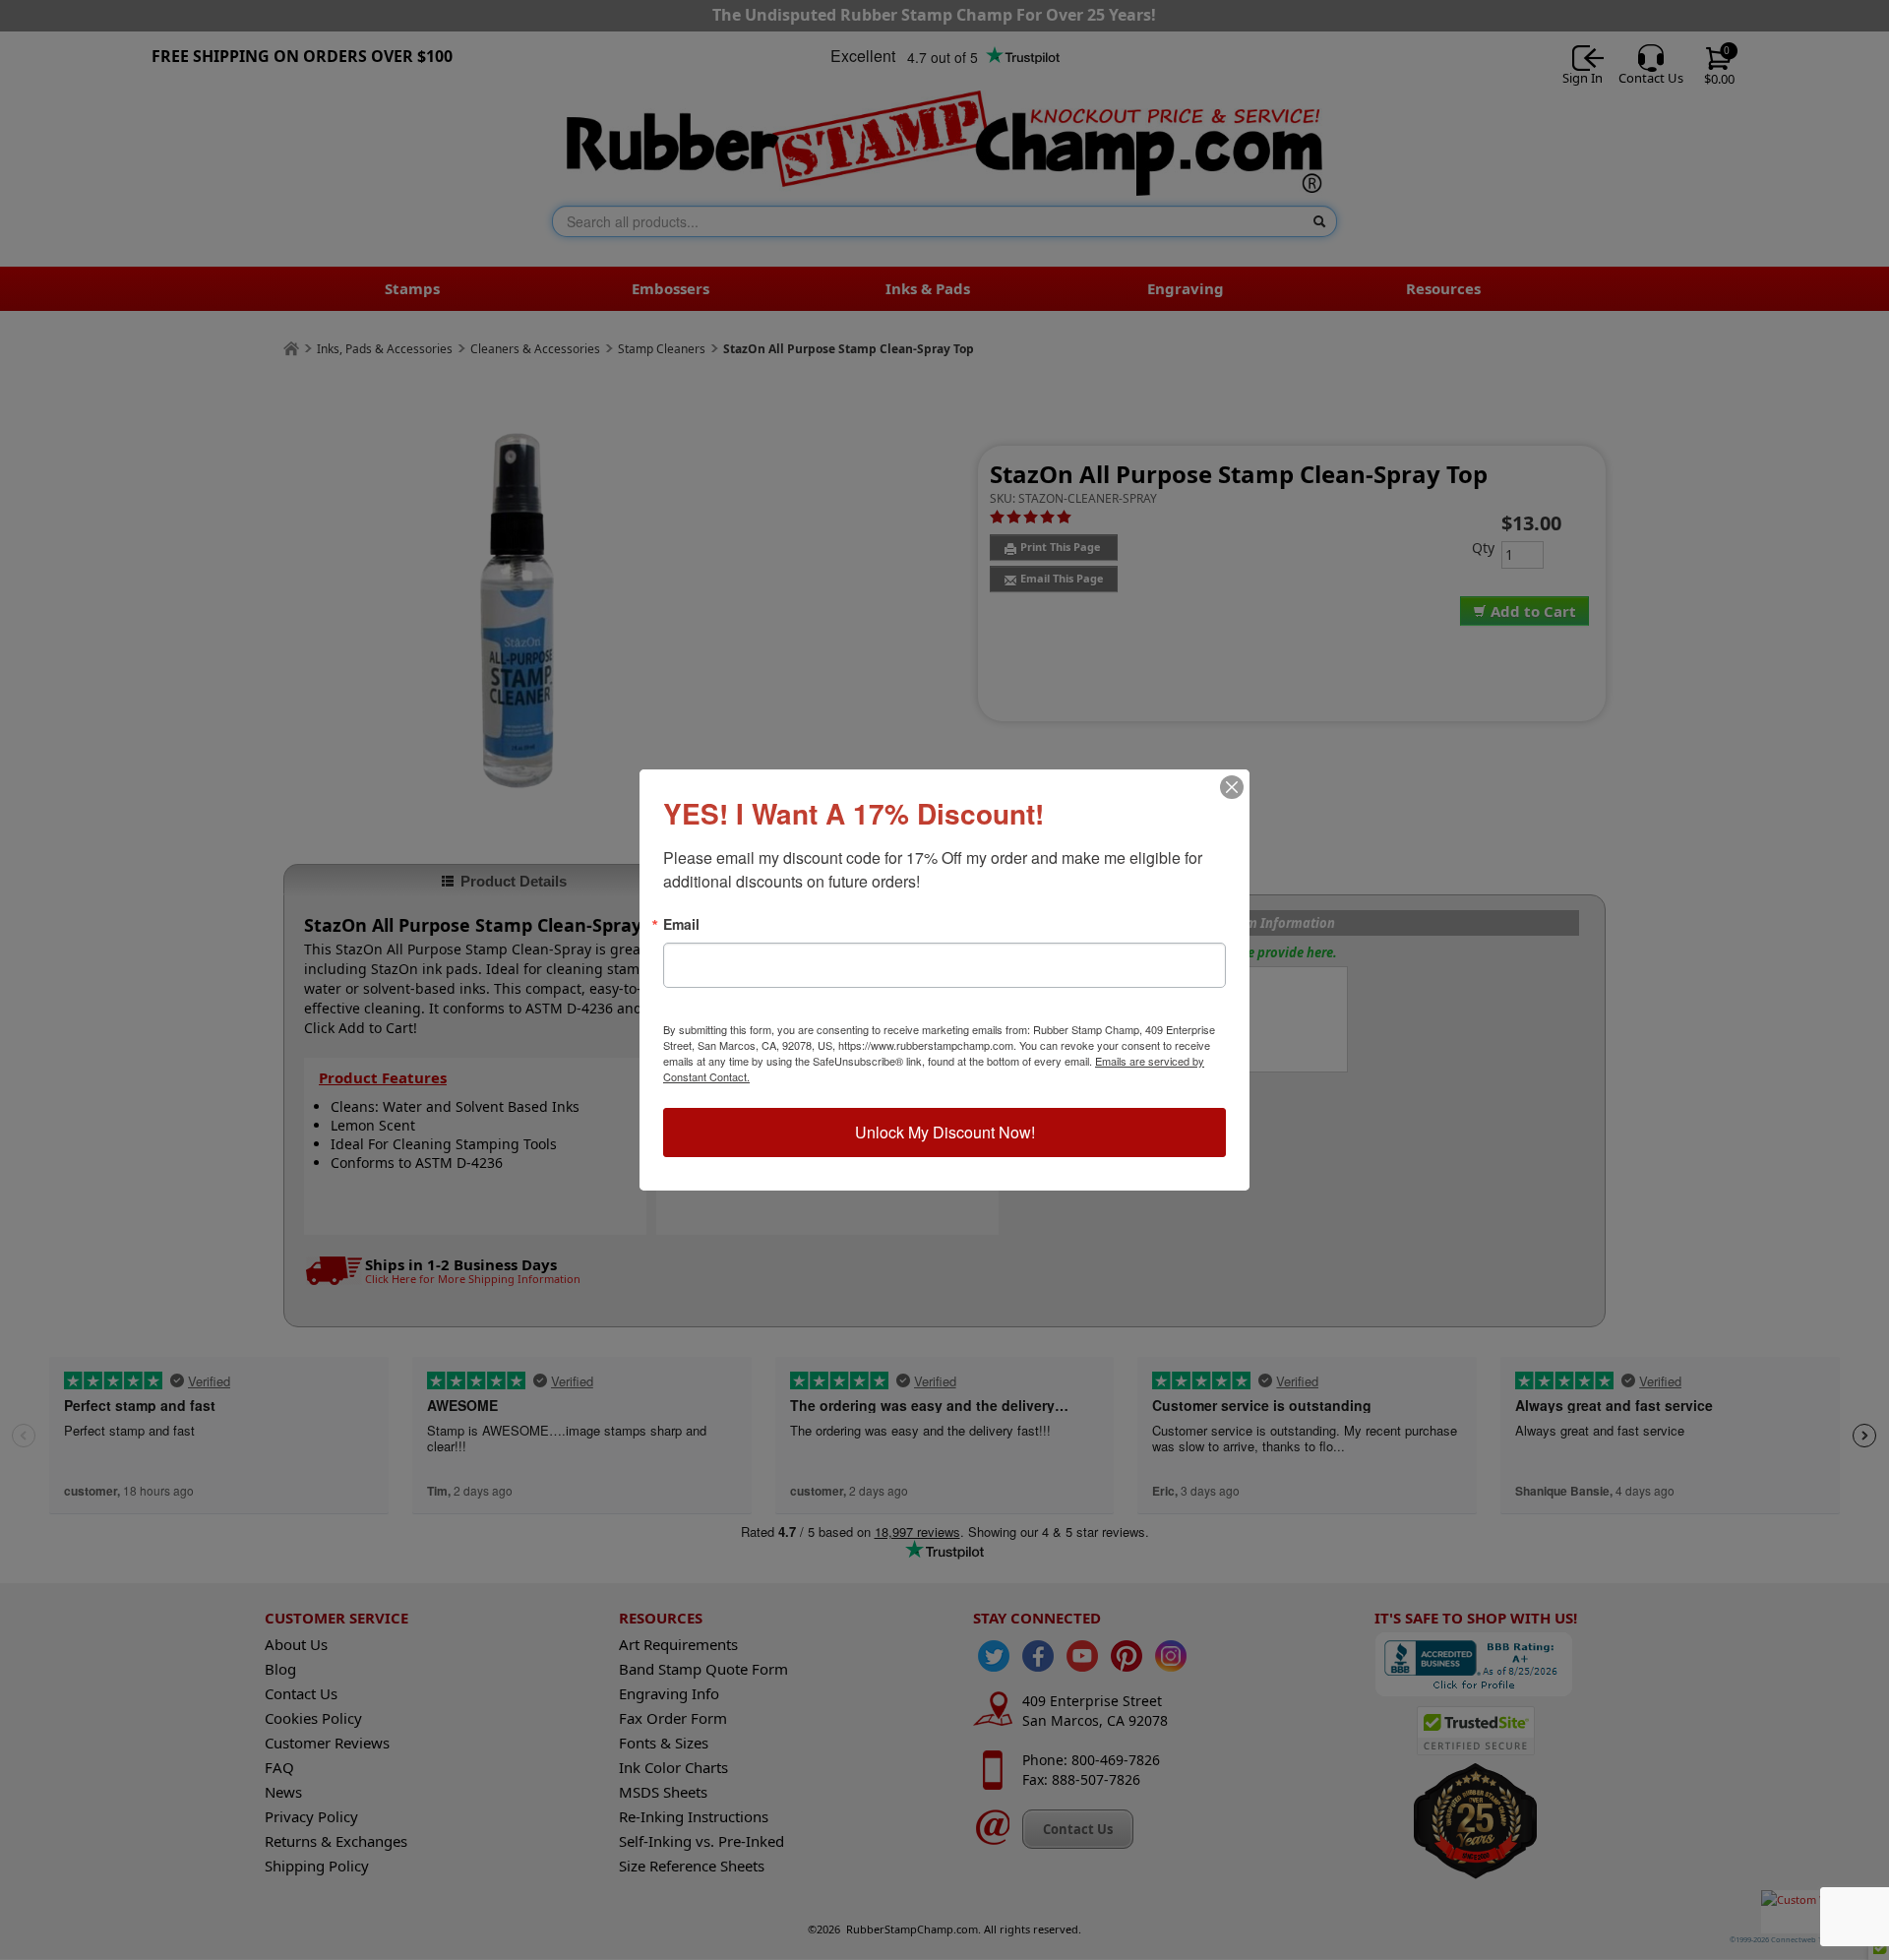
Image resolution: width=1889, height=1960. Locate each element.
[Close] (1232, 787)
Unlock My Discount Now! (945, 1132)
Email (681, 924)
